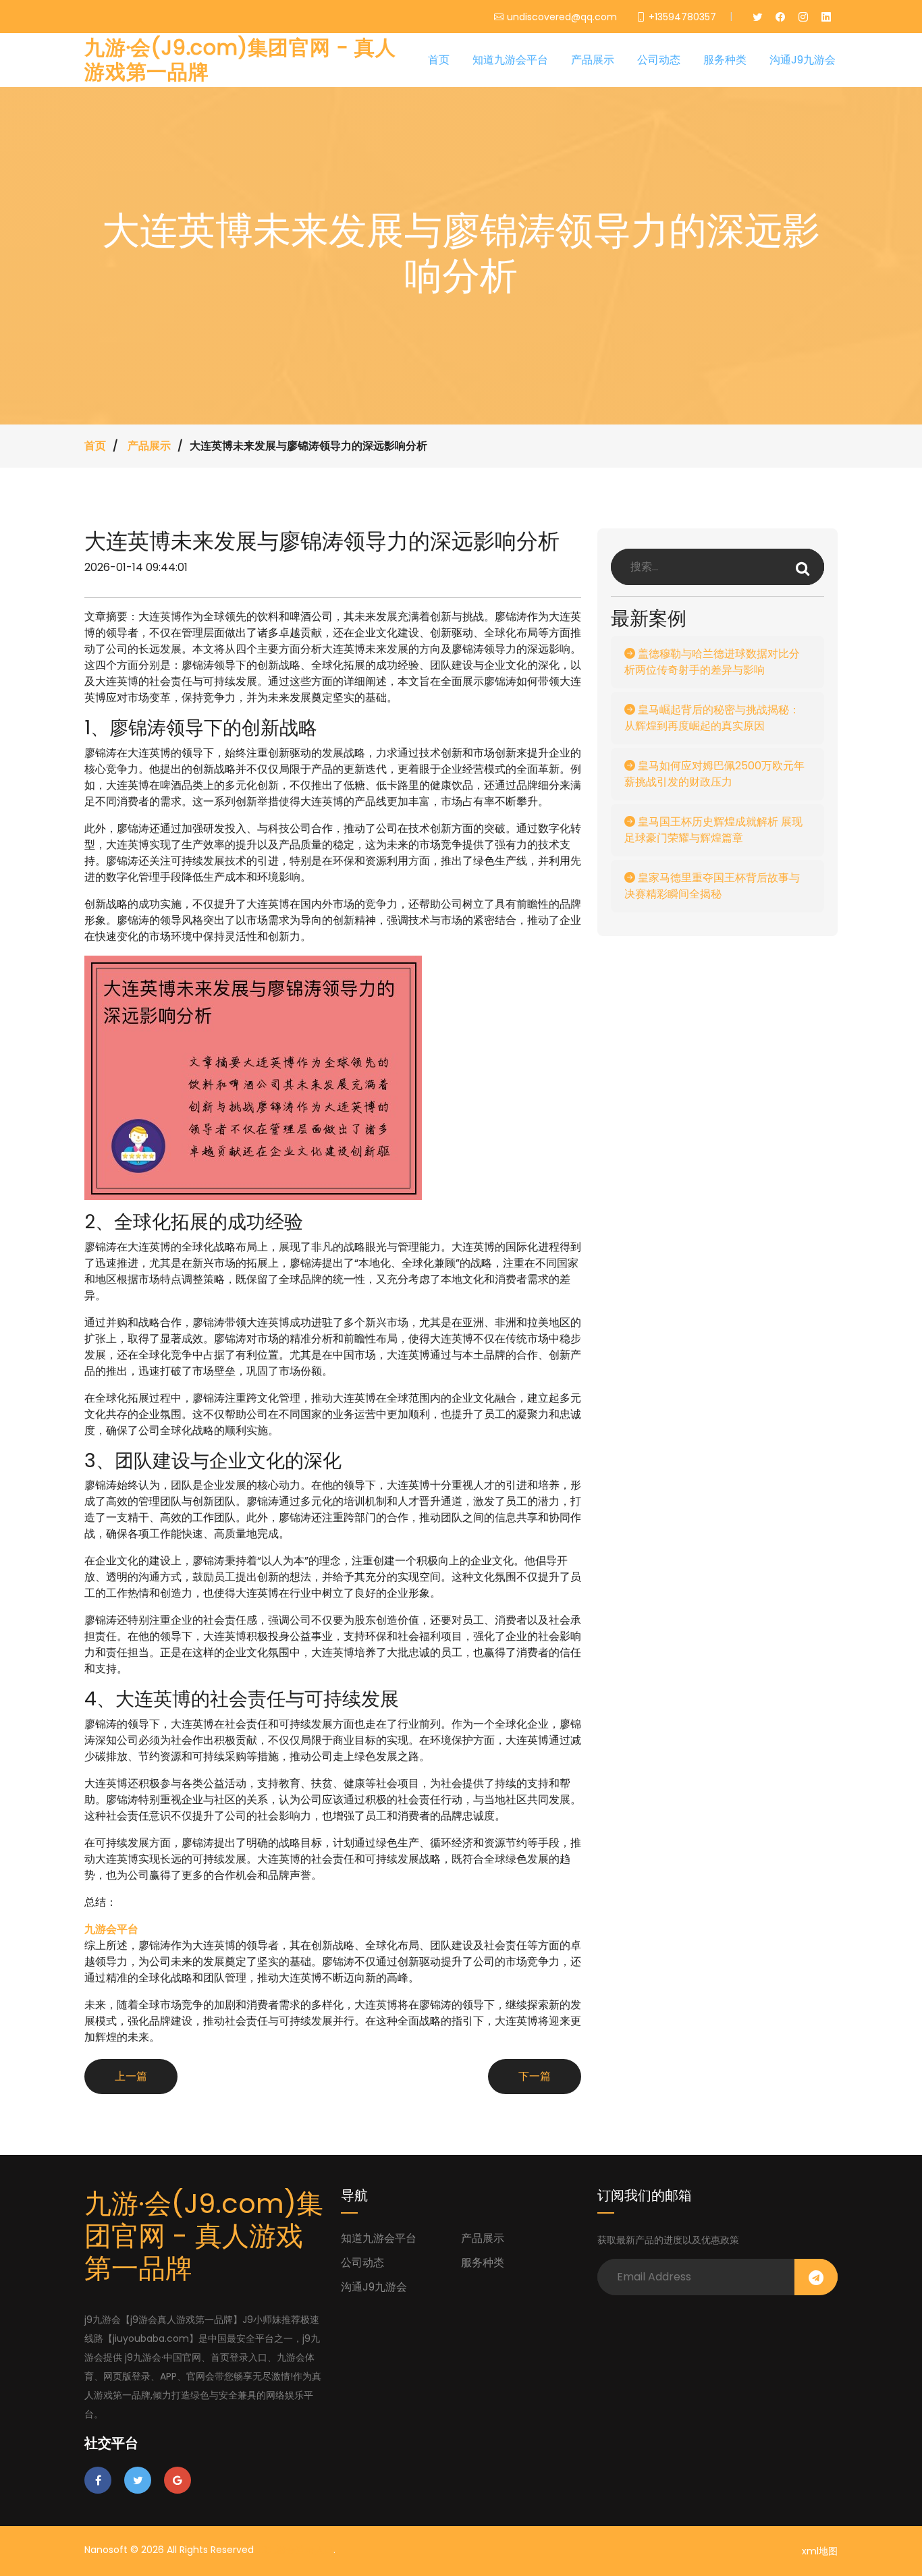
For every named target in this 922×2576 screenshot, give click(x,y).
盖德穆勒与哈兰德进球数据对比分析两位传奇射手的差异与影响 (712, 662)
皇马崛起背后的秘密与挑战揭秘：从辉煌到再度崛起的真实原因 (712, 718)
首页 (439, 60)
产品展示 (593, 60)
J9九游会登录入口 (295, 2550)
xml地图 (820, 2551)
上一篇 (131, 2076)
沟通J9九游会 (803, 60)
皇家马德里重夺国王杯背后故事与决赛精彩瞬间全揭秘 (712, 886)
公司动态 (659, 60)
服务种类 (725, 60)
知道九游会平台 (510, 60)
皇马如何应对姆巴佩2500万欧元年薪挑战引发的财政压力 (714, 774)
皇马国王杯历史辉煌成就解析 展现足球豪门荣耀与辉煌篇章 (713, 830)
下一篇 (535, 2076)
